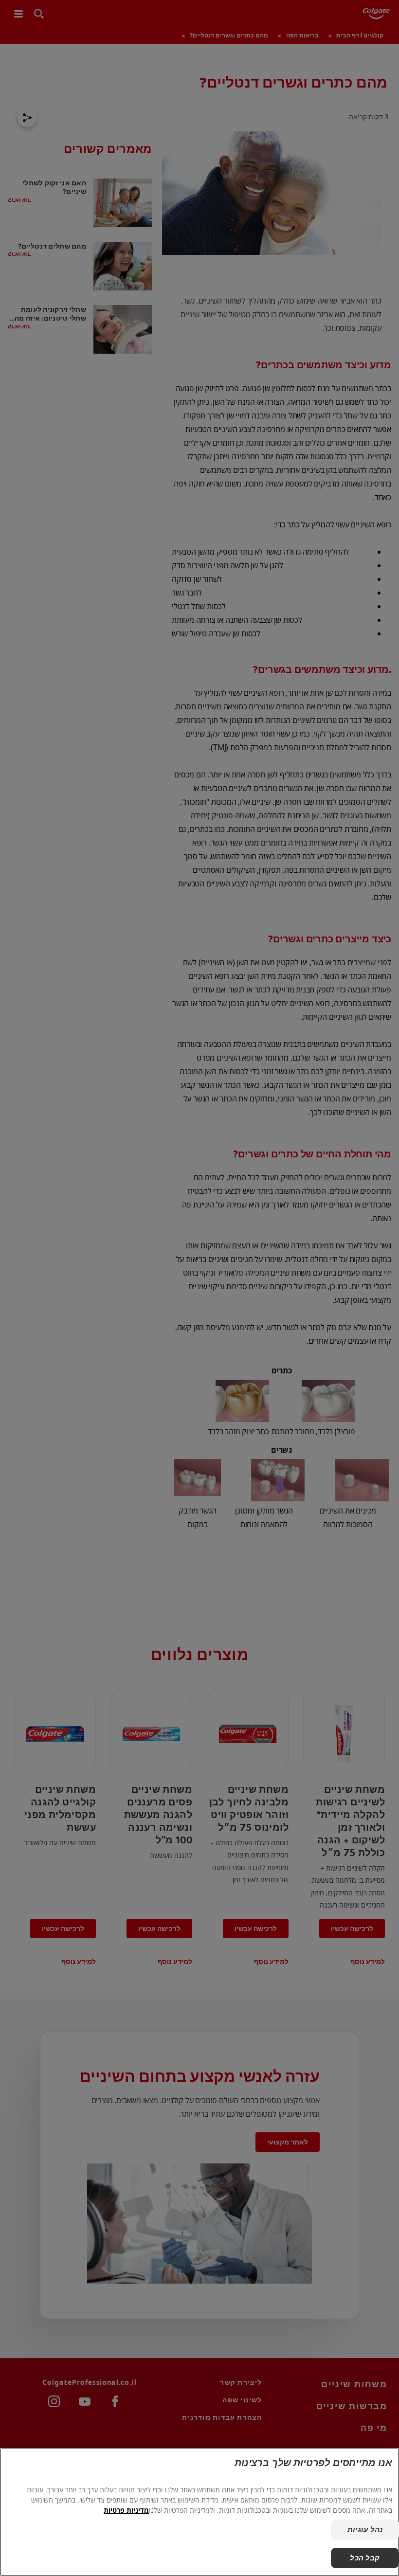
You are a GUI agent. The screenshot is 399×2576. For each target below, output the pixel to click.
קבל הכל (365, 2558)
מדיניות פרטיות (126, 2510)
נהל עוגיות (365, 2530)
